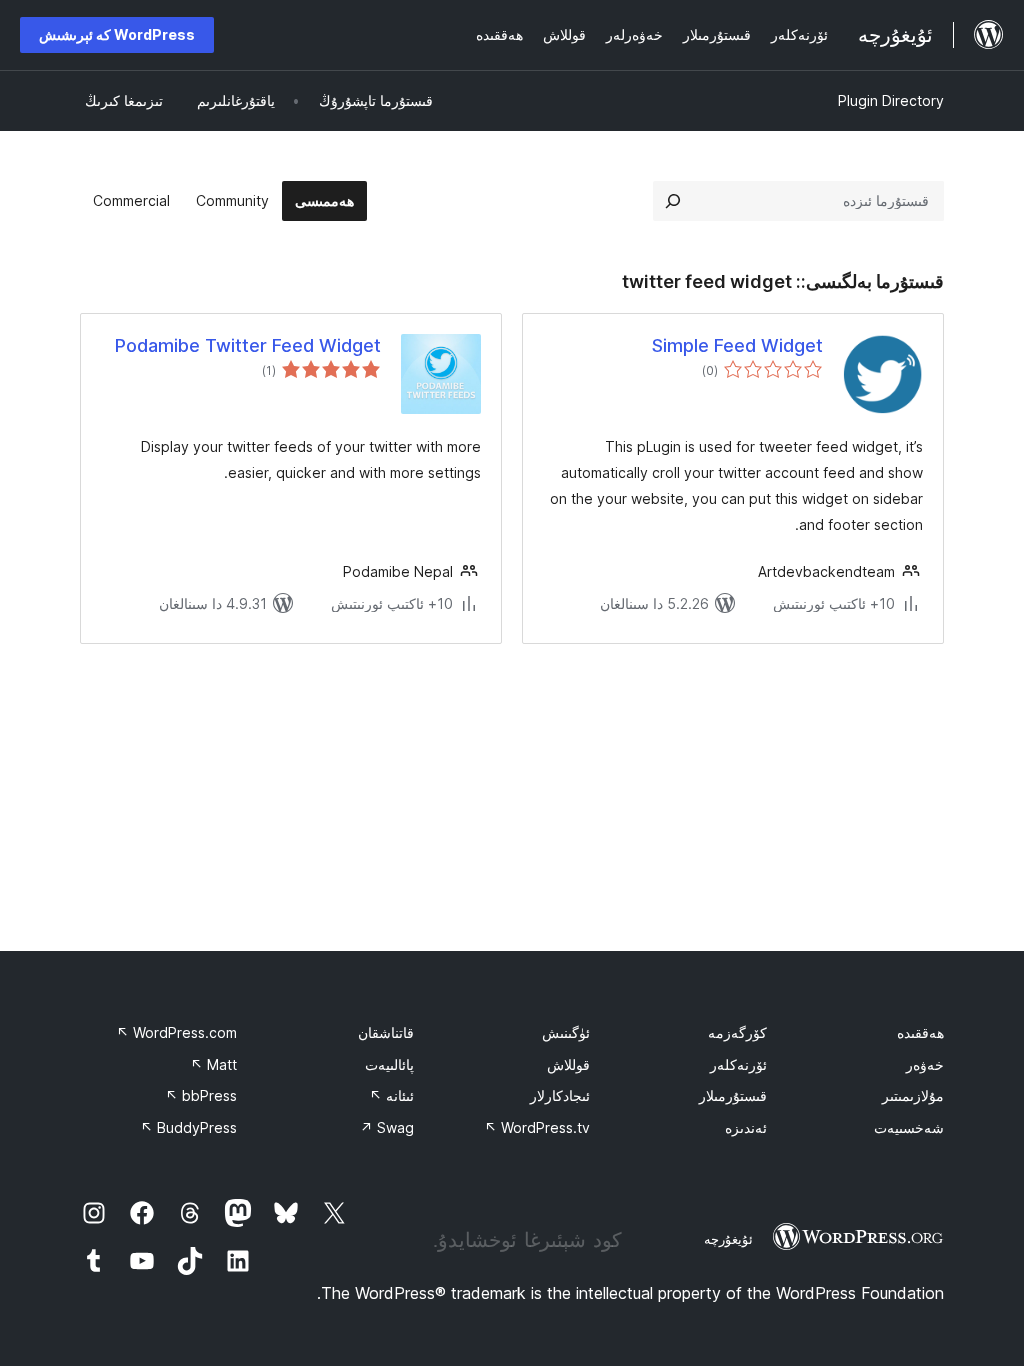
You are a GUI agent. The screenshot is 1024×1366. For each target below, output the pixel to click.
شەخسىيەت (909, 1127)
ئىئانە (391, 1095)
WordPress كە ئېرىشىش (117, 34)
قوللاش (568, 1064)
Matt (213, 1064)
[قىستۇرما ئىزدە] (673, 201)
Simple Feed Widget (737, 345)
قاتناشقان (386, 1032)
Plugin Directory (891, 100)
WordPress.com (176, 1032)
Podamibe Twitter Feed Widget (248, 345)
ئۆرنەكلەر (738, 1064)
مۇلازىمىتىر (913, 1095)
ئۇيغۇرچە (728, 1239)
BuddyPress (188, 1127)
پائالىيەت (389, 1064)
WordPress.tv (537, 1127)
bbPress (201, 1095)
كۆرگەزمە (737, 1032)
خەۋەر (925, 1064)
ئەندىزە (746, 1127)
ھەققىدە (920, 1032)
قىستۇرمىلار (733, 1095)
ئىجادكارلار (560, 1095)
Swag (387, 1127)
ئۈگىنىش (566, 1032)
